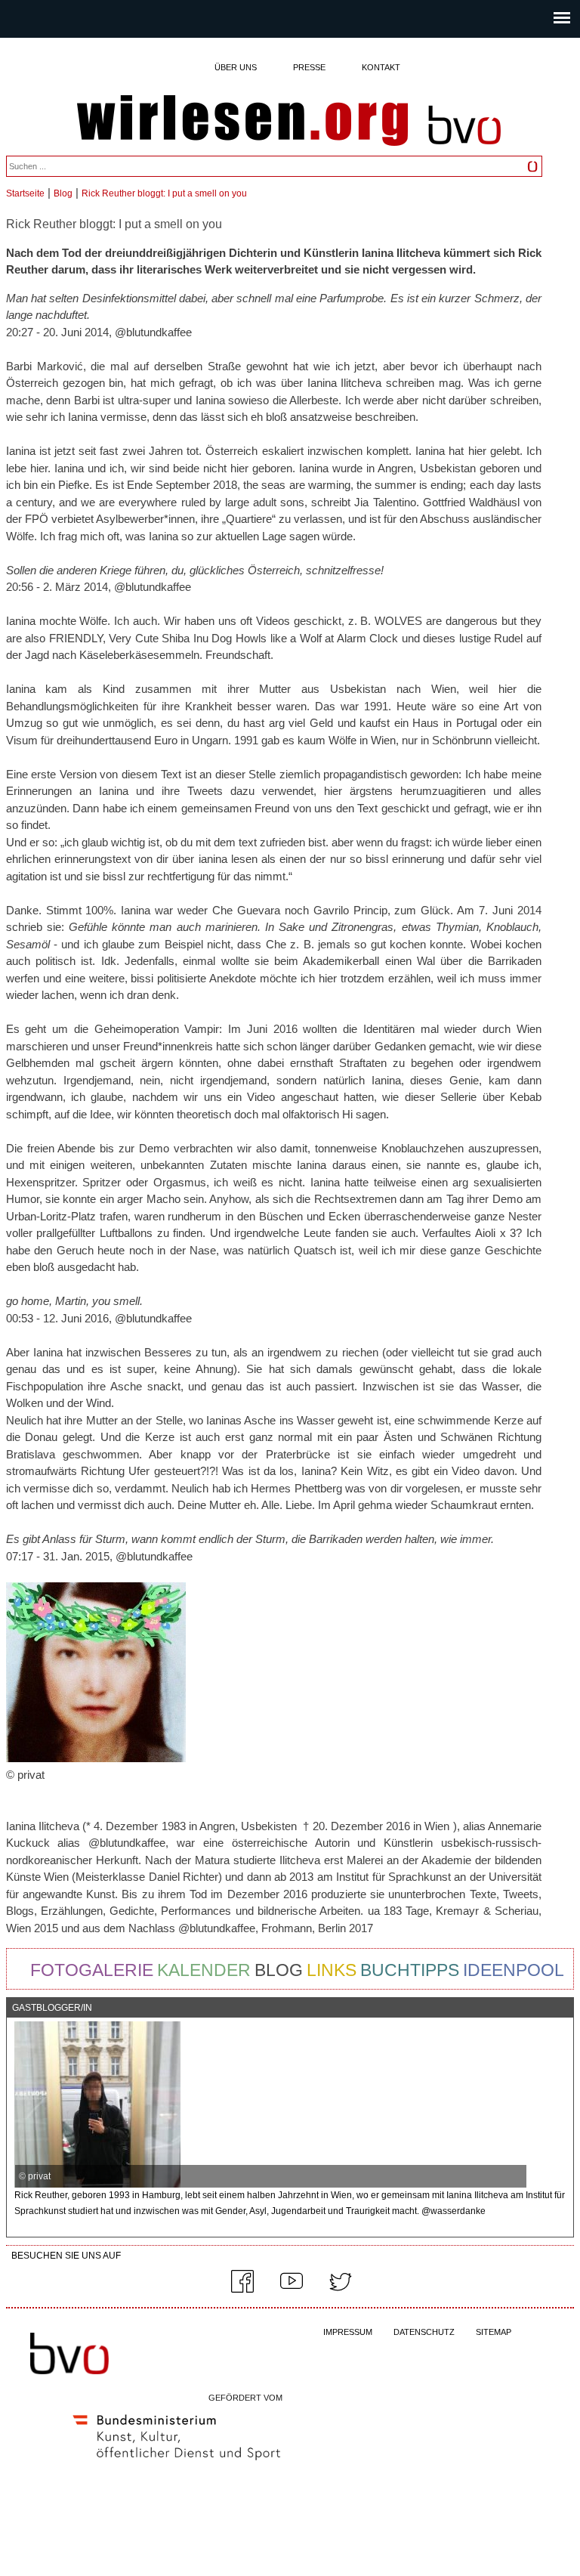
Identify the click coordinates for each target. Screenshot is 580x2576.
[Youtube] (292, 2290)
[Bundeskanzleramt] (177, 2463)
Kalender (204, 1970)
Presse (309, 67)
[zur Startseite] (242, 122)
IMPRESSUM (348, 2332)
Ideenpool (514, 1970)
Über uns (236, 67)
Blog (63, 193)
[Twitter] (341, 2290)
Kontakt (381, 67)
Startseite (25, 193)
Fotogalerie (92, 1970)
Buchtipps (410, 1970)
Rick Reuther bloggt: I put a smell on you (164, 193)
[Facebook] (242, 2290)
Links (332, 1970)
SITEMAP (494, 2332)
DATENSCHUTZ (424, 2332)
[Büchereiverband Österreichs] (464, 152)
